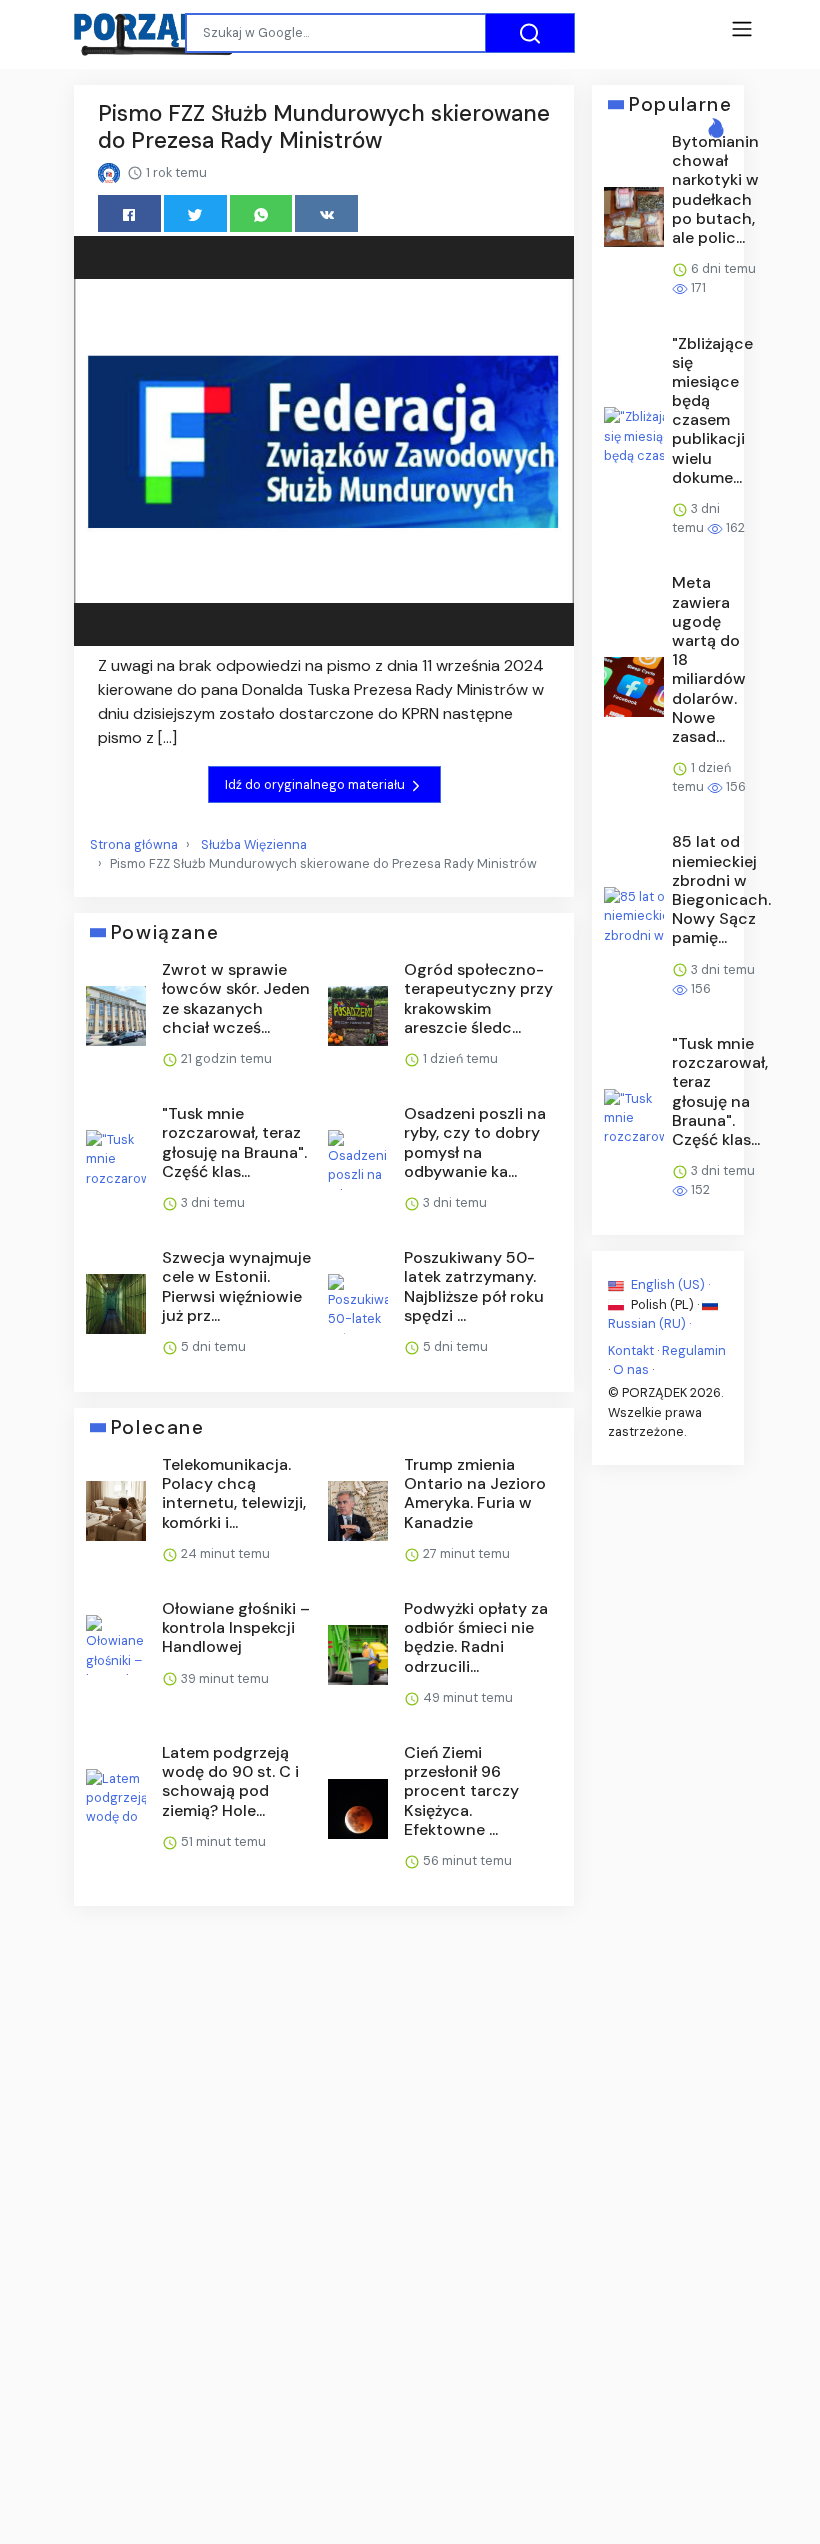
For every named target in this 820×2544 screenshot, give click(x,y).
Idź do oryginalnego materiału (316, 784)
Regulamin (694, 1350)
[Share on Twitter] (195, 213)
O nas (631, 1369)
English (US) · (669, 1284)
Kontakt (631, 1350)
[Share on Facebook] (129, 213)
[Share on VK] (326, 213)
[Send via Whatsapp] (261, 213)
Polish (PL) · (665, 1303)
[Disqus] (324, 2188)
